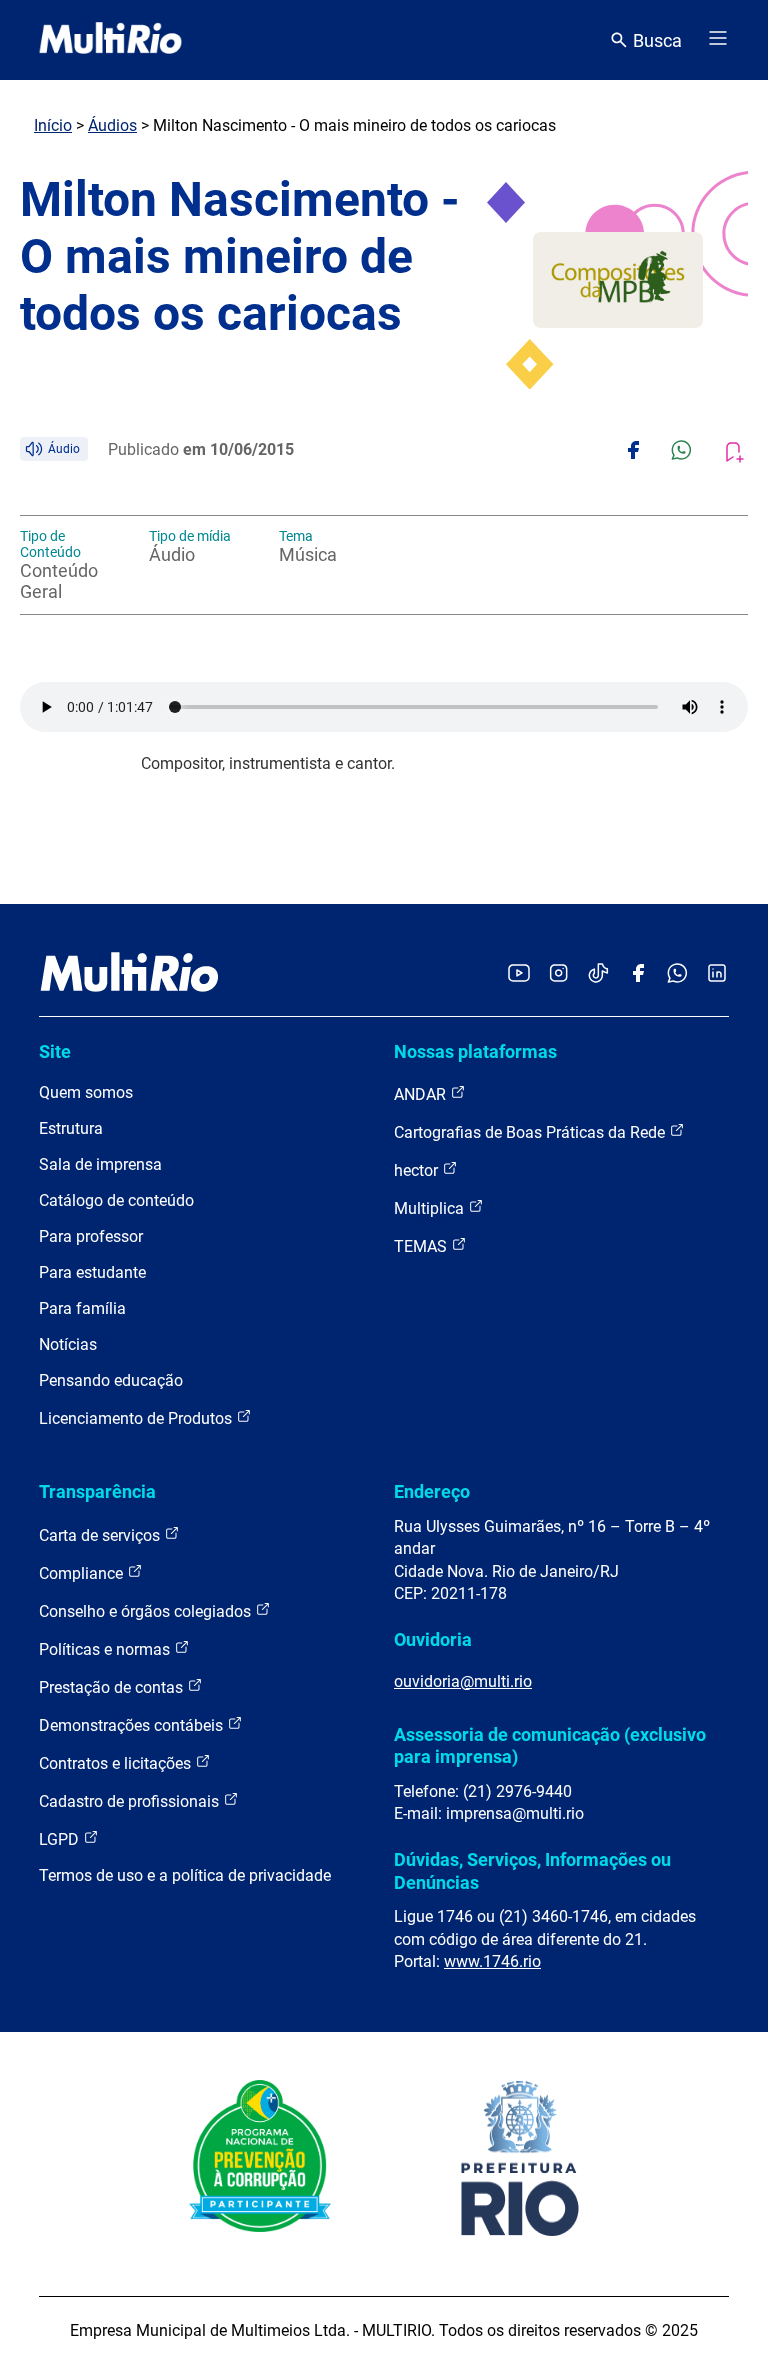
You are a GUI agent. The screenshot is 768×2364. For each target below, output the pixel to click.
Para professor (91, 1236)
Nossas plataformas (475, 1051)
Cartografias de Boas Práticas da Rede (531, 1132)
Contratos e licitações (117, 1763)
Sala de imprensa (100, 1164)
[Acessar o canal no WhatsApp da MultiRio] (677, 974)
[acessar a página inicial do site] (110, 40)
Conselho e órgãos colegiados (147, 1611)
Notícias (68, 1344)
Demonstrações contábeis (133, 1725)
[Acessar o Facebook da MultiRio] (638, 974)
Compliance (83, 1573)
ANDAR (422, 1094)
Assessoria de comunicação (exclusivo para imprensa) (550, 1745)
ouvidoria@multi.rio (463, 1681)
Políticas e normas (106, 1649)
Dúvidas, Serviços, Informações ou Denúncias (532, 1870)
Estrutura (71, 1128)
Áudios (112, 125)
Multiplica (431, 1208)
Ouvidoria (433, 1639)
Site (55, 1051)
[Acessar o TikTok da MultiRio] (598, 974)
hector (418, 1170)
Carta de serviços (101, 1535)
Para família (82, 1308)
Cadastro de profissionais (131, 1801)
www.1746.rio (492, 1961)
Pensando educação (111, 1380)
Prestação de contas (113, 1687)
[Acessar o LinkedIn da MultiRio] (717, 974)
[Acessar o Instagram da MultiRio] (558, 974)
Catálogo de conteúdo (116, 1200)
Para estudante (92, 1272)
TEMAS (422, 1246)
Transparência (97, 1491)
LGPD (61, 1839)
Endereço (432, 1491)
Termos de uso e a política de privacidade (185, 1875)
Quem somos (86, 1092)
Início (53, 125)
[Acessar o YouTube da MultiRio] (519, 974)
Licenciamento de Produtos (137, 1418)
